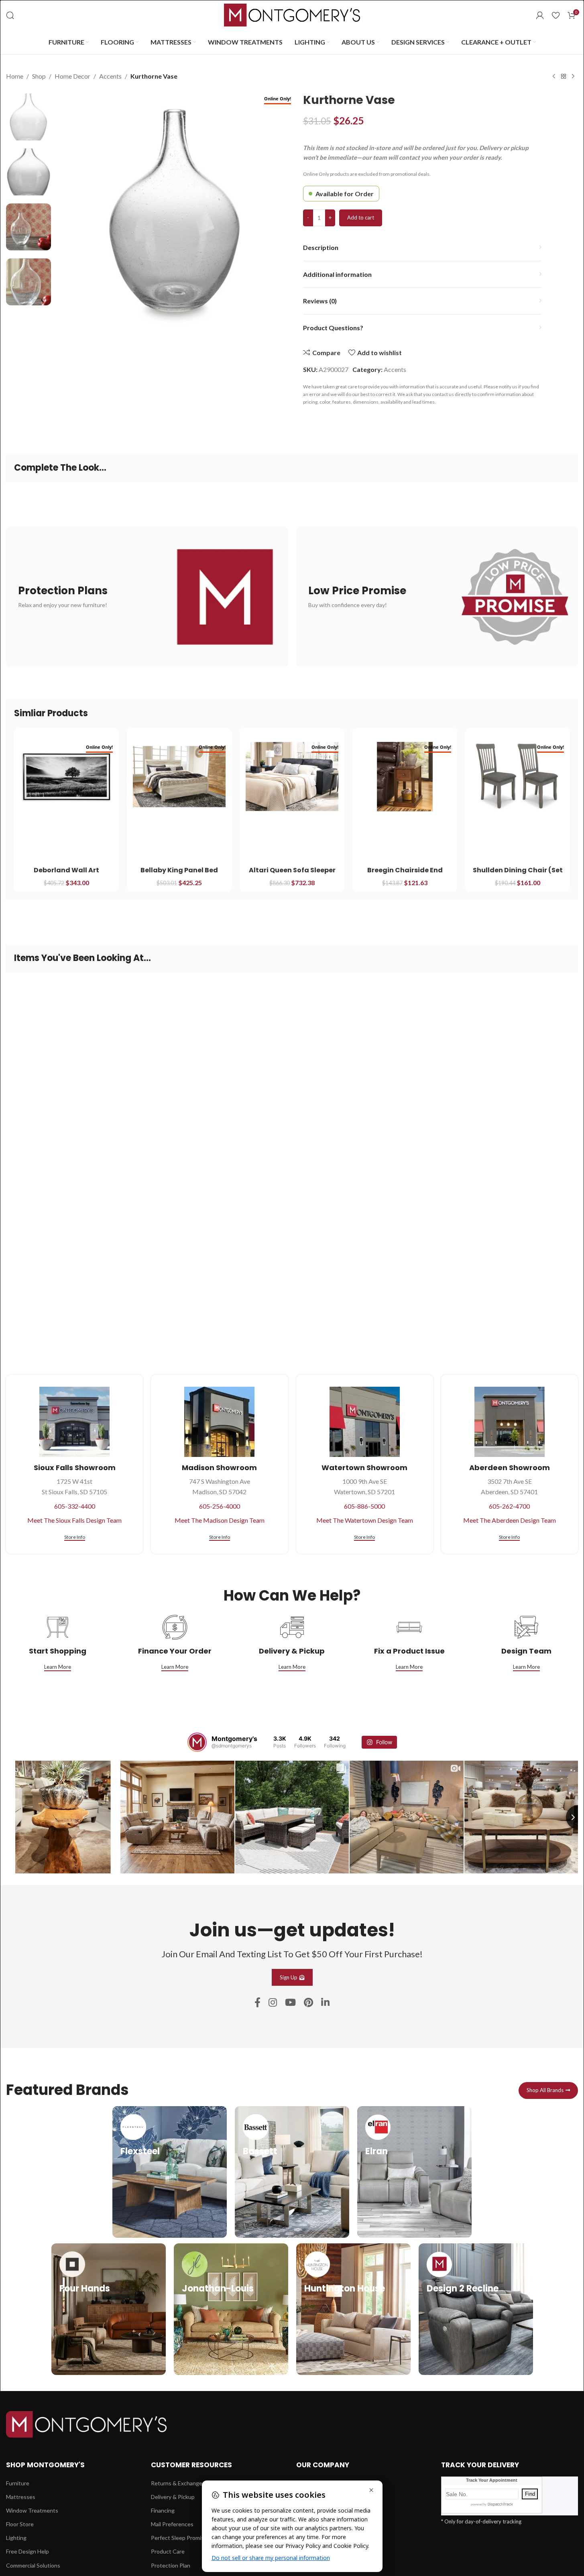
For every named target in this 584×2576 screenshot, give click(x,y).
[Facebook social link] (257, 2003)
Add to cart (361, 217)
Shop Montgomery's (45, 2465)
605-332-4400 (75, 1506)
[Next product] (573, 77)
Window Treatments (32, 2510)
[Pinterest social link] (308, 2003)
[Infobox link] (170, 2172)
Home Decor (72, 76)
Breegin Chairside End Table (405, 875)
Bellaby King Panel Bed (179, 870)
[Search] (10, 15)
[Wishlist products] (556, 15)
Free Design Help (27, 2551)
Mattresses (21, 2497)
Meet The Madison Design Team (220, 1520)
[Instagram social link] (273, 2003)
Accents (110, 76)
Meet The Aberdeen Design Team (510, 1520)
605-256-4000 (220, 1506)
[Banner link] (147, 597)
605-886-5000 (364, 1506)
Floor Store (20, 2524)
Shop (39, 76)
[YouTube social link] (290, 2003)
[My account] (540, 15)
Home (15, 76)
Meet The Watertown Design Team (365, 1520)
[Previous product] (554, 77)
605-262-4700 (509, 1506)
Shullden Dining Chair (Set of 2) (518, 875)
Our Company (323, 2465)
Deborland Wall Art (66, 870)
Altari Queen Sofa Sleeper (292, 870)
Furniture (18, 2483)
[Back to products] (564, 77)
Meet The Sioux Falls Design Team (74, 1520)
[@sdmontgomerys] (197, 1742)
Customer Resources (191, 2465)
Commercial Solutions (33, 2565)
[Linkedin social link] (325, 2003)
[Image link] (86, 2423)
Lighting (16, 2538)
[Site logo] (292, 14)
